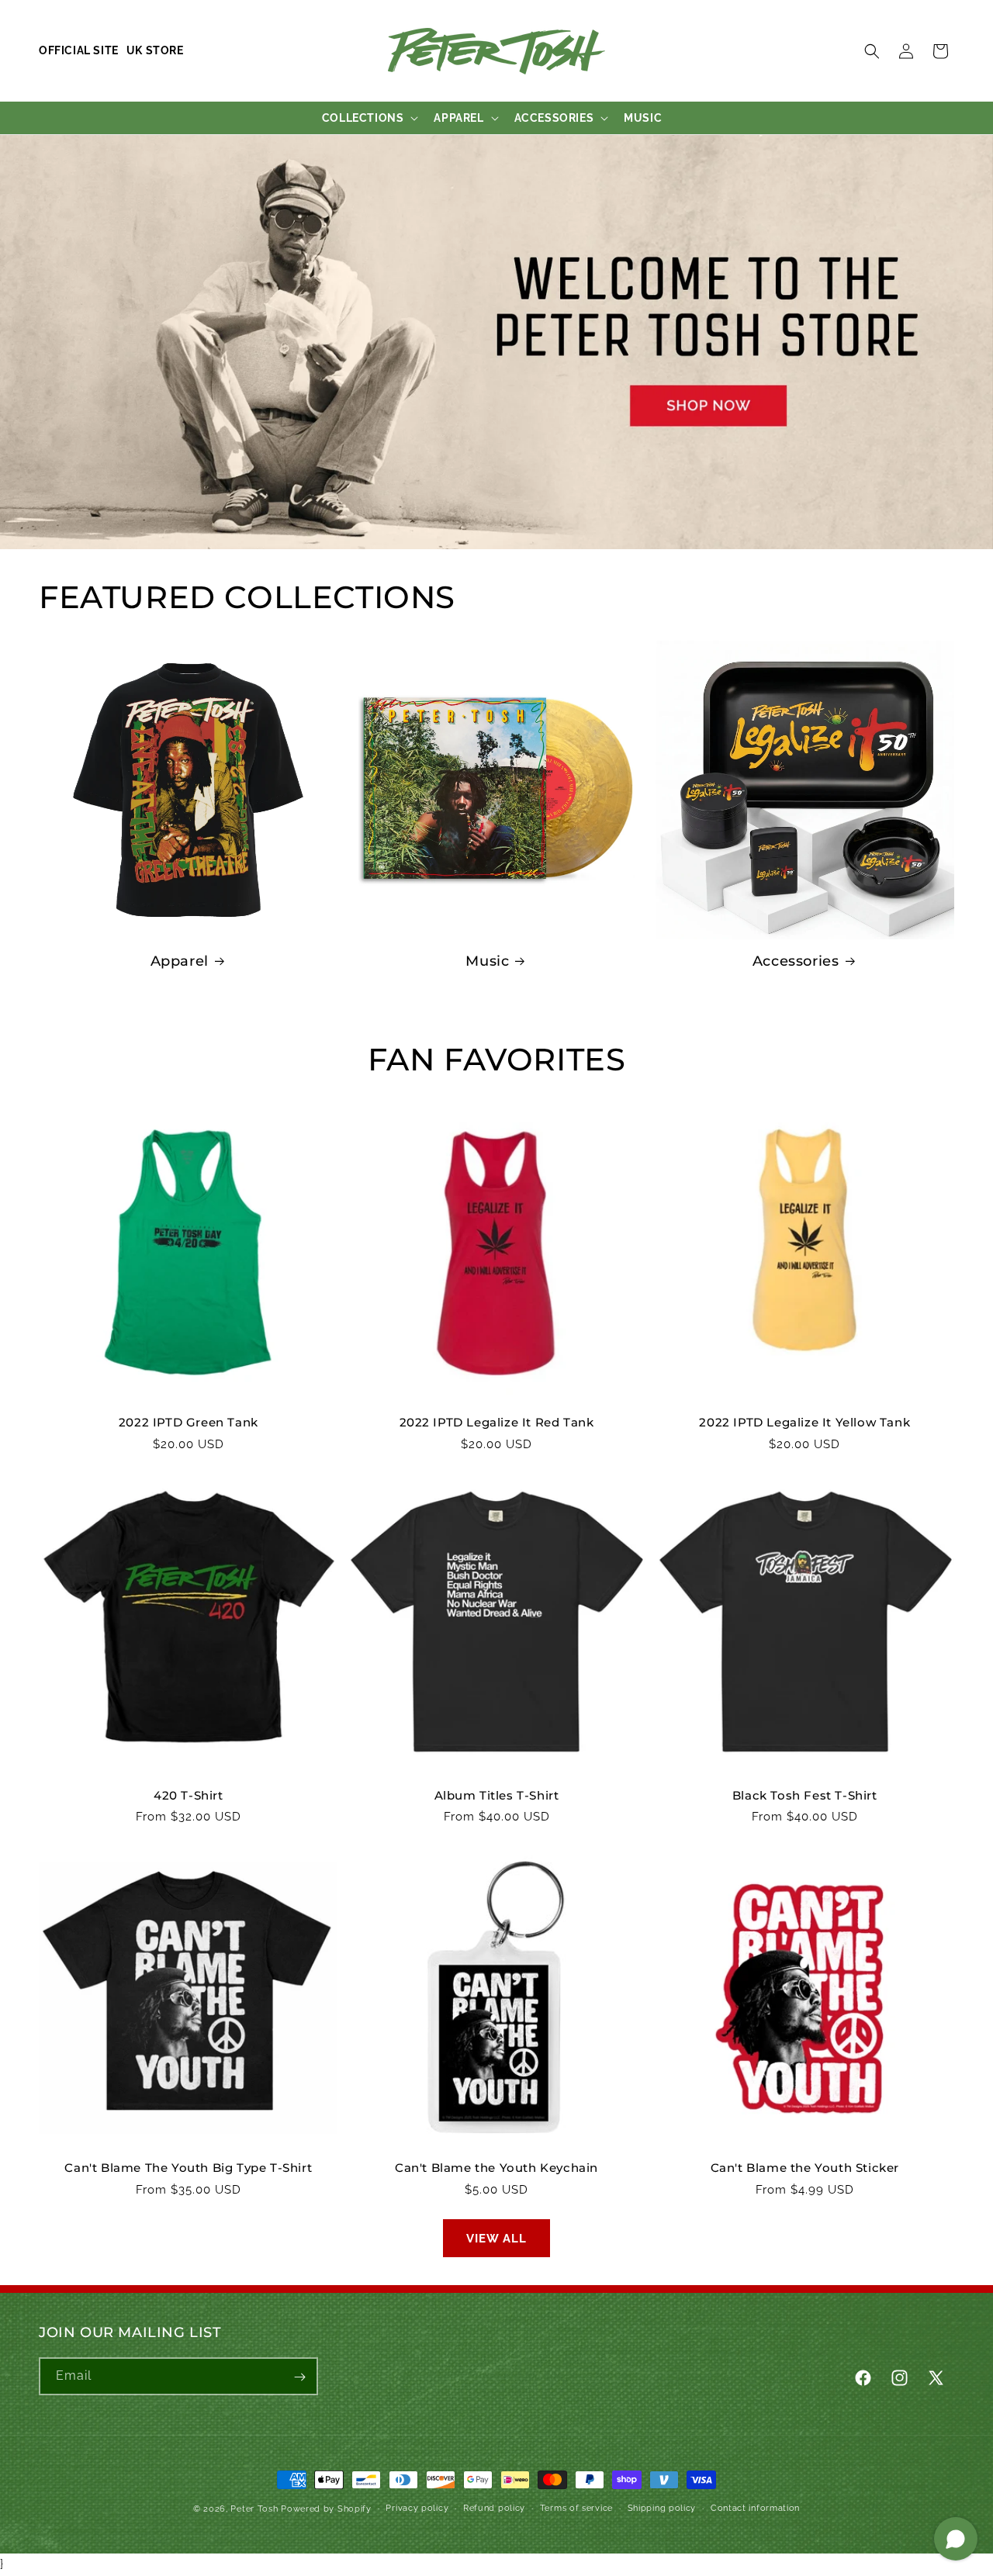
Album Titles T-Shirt (497, 1795)
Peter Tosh (254, 2509)
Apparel (180, 961)
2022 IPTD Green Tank (189, 1422)
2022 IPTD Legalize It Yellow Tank (804, 1422)
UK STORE (155, 50)
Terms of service (576, 2507)
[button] (872, 51)
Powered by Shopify (326, 2509)
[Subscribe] (299, 2377)
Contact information (755, 2507)
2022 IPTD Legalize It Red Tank (497, 1422)
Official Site (79, 50)
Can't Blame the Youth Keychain (496, 2168)
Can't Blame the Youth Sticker (805, 2168)
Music (487, 961)
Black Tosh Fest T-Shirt (805, 1795)
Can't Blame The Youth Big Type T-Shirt (188, 2168)
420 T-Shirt (189, 1795)
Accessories (796, 961)
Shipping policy (662, 2507)
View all (496, 2239)
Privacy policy (417, 2507)
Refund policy (494, 2507)
